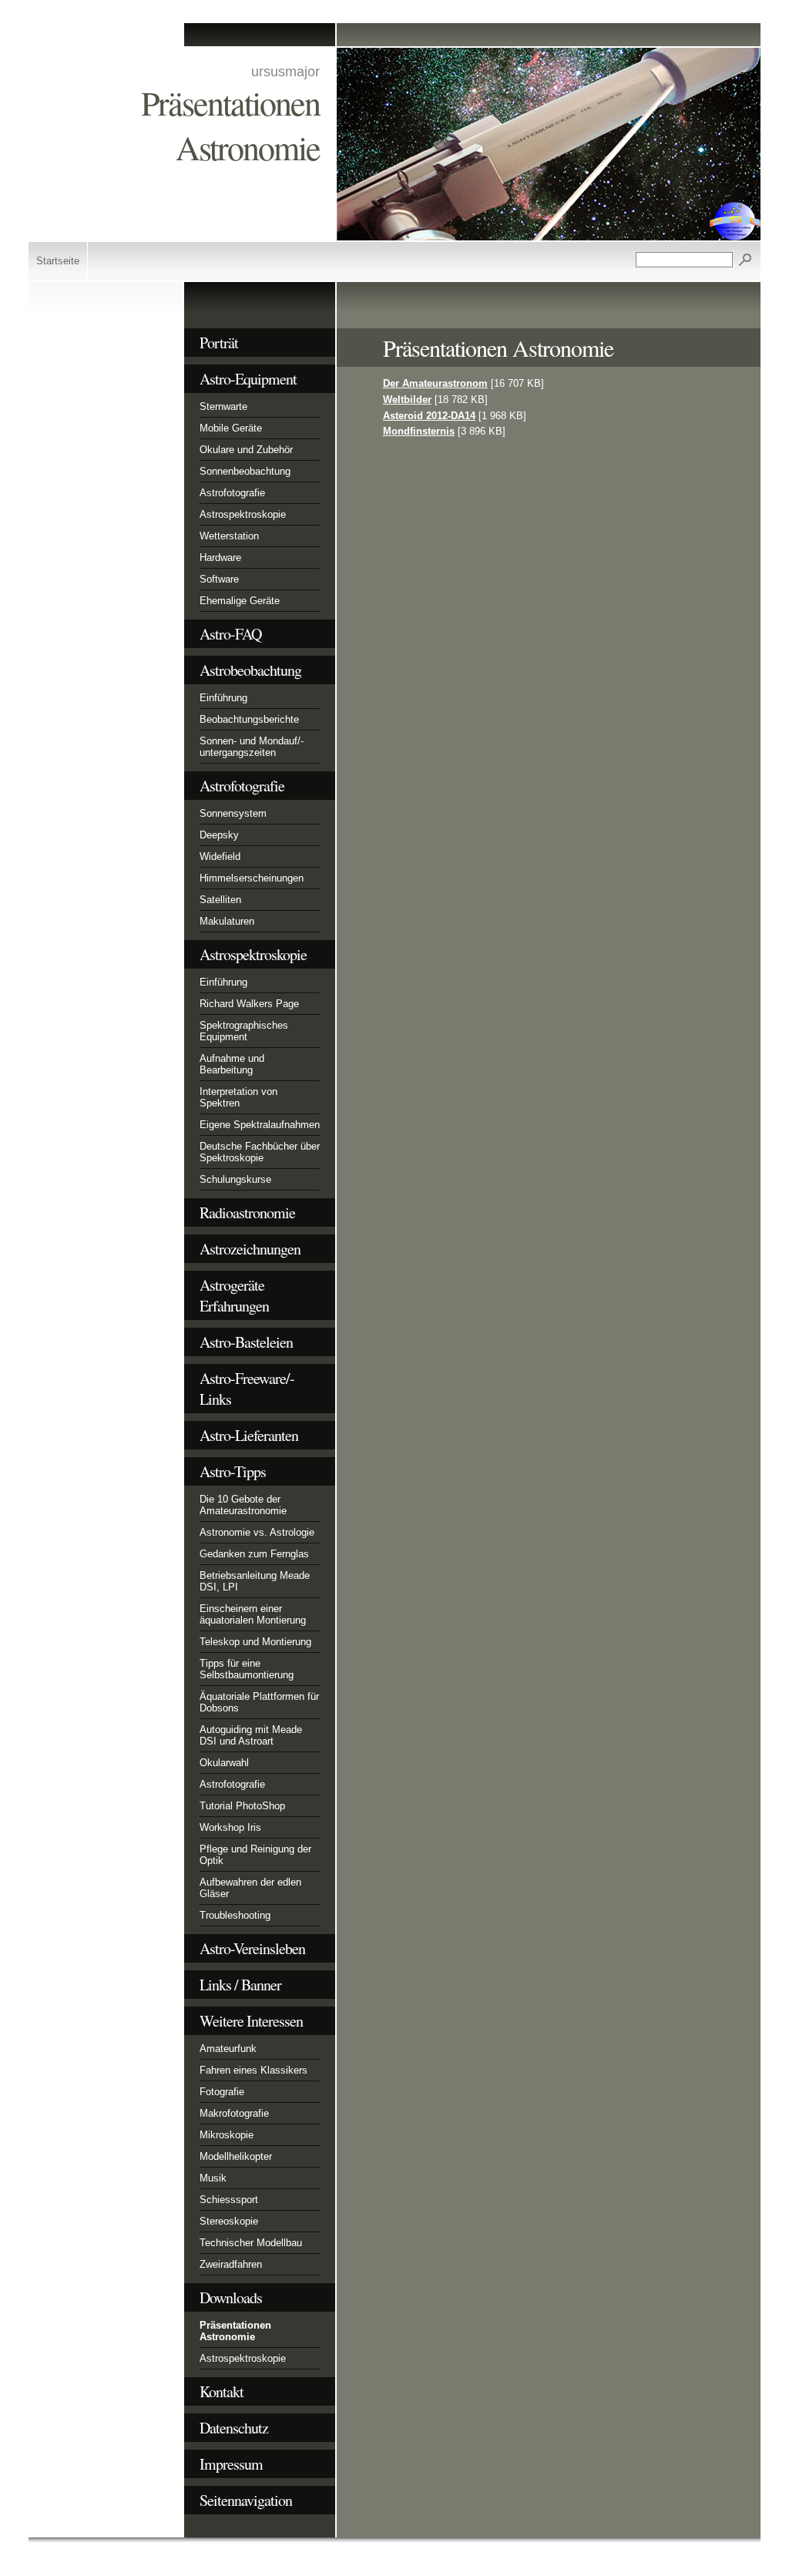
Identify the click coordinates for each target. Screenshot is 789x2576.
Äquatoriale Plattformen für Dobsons (259, 1702)
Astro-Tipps (233, 1471)
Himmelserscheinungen (252, 878)
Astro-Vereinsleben (252, 1948)
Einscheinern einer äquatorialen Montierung (253, 1614)
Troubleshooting (235, 1915)
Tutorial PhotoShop (242, 1806)
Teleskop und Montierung (255, 1642)
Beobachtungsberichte (249, 719)
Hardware (220, 558)
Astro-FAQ (230, 634)
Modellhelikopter (236, 2156)
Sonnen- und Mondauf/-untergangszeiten (252, 747)
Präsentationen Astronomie (235, 2331)
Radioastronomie (247, 1212)
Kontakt (222, 2391)
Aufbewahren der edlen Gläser (250, 1888)
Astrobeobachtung (250, 670)
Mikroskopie (227, 2135)
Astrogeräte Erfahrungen (234, 1295)
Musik (213, 2178)
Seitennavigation (246, 2500)
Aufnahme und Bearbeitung (232, 1064)
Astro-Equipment (248, 379)
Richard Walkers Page (249, 1004)
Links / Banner (240, 1985)
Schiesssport (229, 2200)
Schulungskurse (235, 1179)
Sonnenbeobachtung (245, 471)
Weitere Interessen (251, 2021)
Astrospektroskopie (243, 514)
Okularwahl (224, 1763)
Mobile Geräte (231, 428)
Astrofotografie (232, 493)
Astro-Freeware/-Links (247, 1389)
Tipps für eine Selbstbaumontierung (247, 1669)
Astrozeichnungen (250, 1249)
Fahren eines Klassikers (253, 2070)
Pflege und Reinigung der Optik (255, 1855)
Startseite (58, 261)
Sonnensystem (233, 813)
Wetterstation (229, 536)
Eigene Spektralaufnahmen (260, 1125)
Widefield (220, 856)
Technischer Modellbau (251, 2243)
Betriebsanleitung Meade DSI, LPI (255, 1581)
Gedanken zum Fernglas (254, 1554)
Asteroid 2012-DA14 (429, 416)
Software (219, 579)
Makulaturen (227, 921)
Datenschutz (234, 2428)
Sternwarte (223, 406)
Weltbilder (407, 400)
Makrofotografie (234, 2113)
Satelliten (220, 900)
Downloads (231, 2297)
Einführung (223, 698)
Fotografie (222, 2092)
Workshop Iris (230, 1827)
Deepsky (219, 835)
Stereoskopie (229, 2221)
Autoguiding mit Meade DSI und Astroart (251, 1735)
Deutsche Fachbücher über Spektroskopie (260, 1152)
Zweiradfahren (231, 2264)
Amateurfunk (228, 2049)
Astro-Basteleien (246, 1342)
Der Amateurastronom (435, 383)
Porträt (219, 343)
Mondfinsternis (419, 431)
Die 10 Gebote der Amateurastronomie (243, 1505)
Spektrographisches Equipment (244, 1031)
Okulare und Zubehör (246, 450)
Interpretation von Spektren (238, 1097)
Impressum (231, 2464)
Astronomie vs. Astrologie (257, 1532)
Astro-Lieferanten (249, 1435)
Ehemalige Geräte (240, 601)
